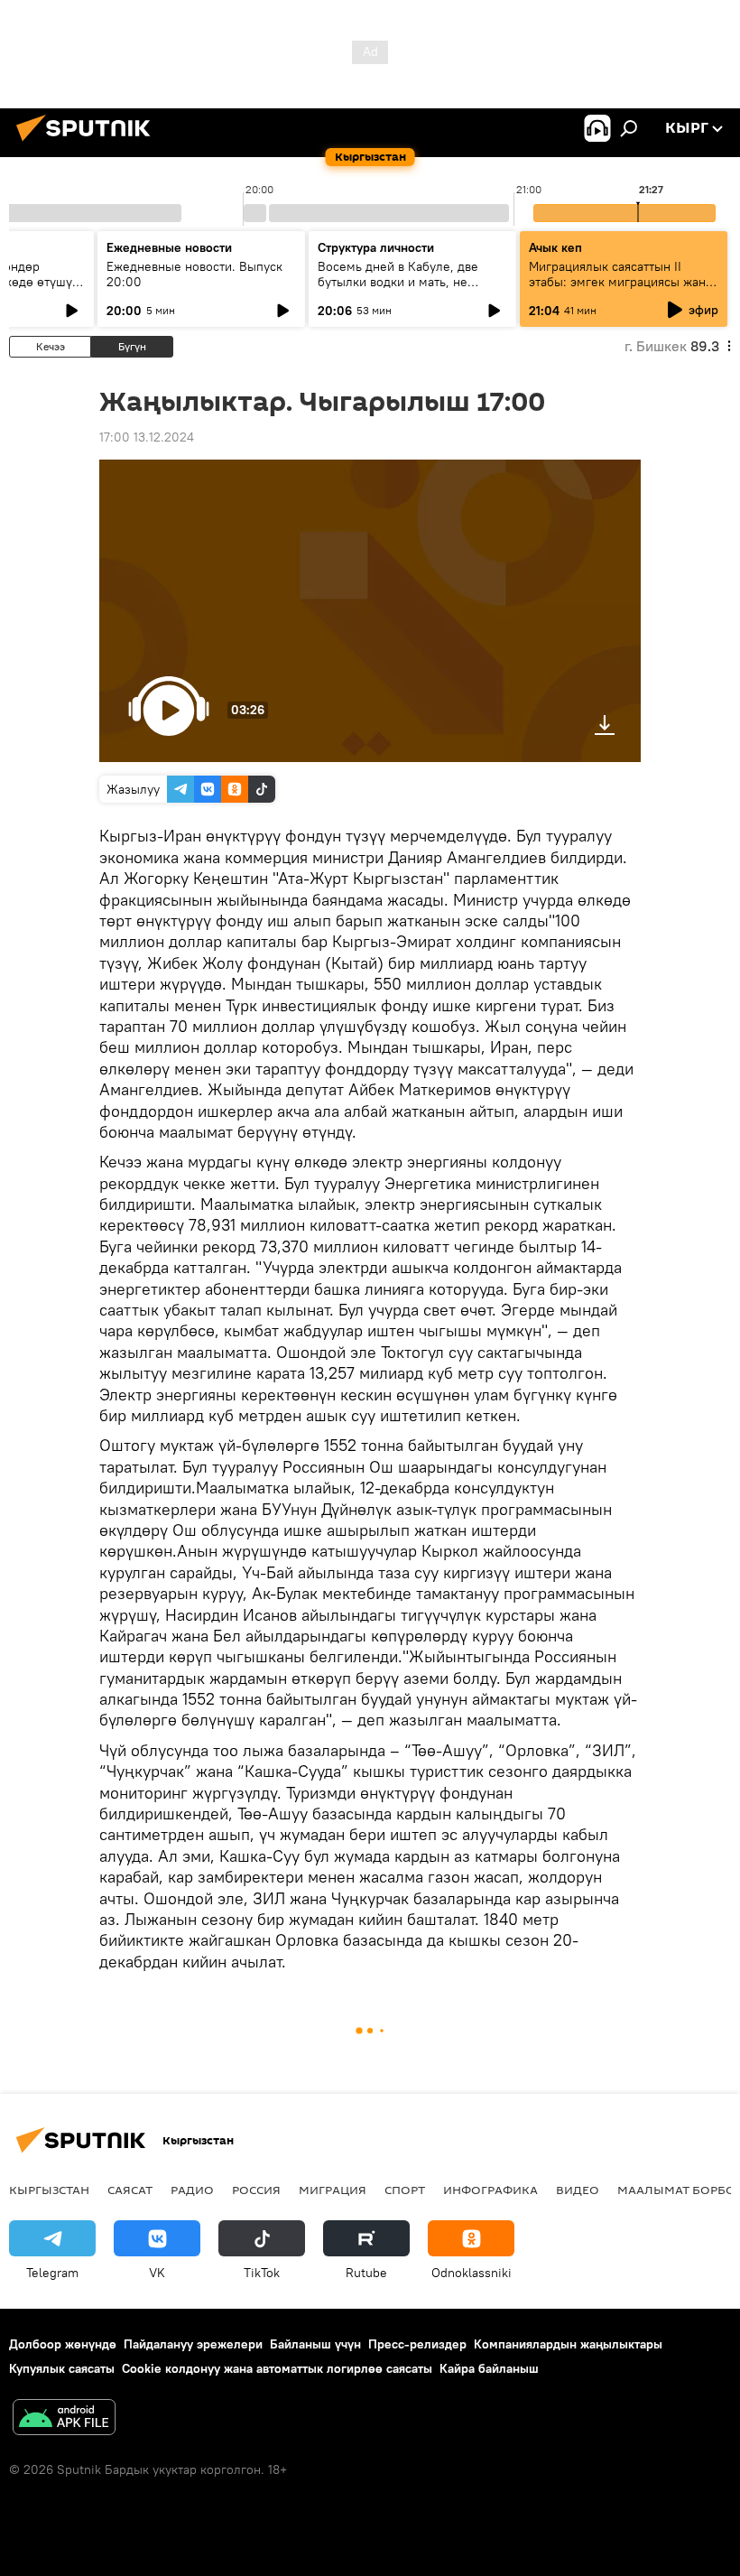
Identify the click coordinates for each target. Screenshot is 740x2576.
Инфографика (490, 2190)
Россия (256, 2190)
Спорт (405, 2190)
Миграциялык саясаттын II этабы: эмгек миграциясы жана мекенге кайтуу (620, 282)
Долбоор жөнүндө (63, 2344)
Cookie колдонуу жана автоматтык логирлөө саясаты (277, 2368)
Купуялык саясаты (62, 2368)
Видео (578, 2190)
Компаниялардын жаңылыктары (568, 2344)
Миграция (333, 2190)
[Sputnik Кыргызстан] (88, 144)
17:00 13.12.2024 (147, 437)
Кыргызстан (49, 2190)
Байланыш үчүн (315, 2344)
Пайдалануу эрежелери (193, 2344)
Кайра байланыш (489, 2368)
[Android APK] (64, 2419)
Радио (192, 2190)
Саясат (130, 2190)
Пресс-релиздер (417, 2344)
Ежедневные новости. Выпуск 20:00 (194, 274)
